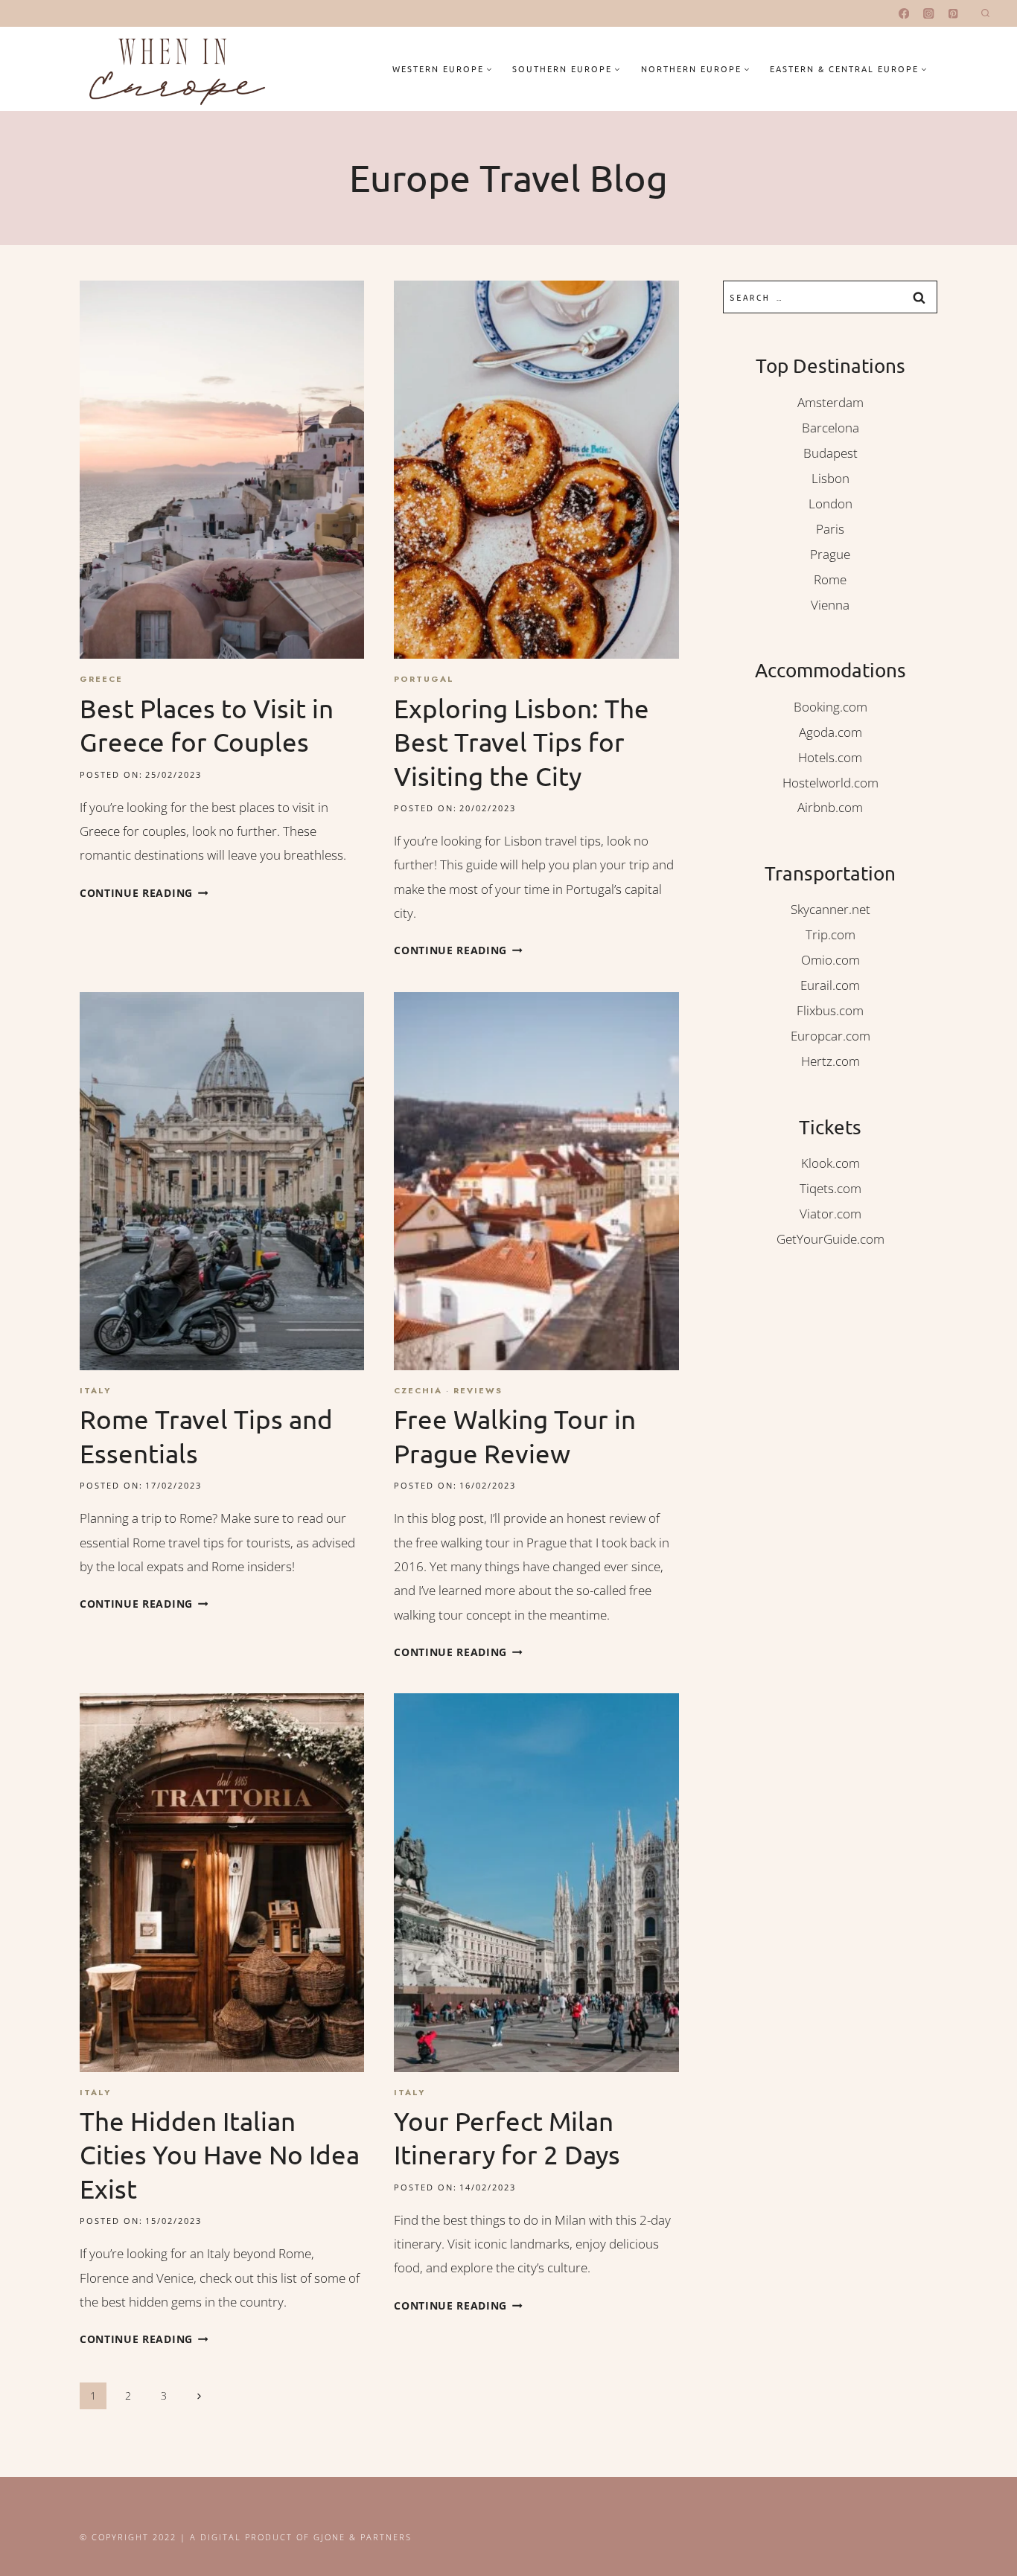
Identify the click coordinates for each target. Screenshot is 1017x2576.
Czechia (418, 1390)
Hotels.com (830, 757)
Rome (830, 579)
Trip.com (831, 934)
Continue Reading (144, 893)
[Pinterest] (953, 14)
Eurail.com (830, 985)
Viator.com (831, 1214)
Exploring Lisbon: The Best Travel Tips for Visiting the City (522, 742)
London (831, 504)
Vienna (830, 605)
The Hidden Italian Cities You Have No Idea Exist (220, 2155)
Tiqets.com (831, 1188)
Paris (830, 529)
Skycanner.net (831, 909)
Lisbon (831, 478)
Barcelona (831, 428)
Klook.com (831, 1163)
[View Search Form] (985, 14)
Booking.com (831, 707)
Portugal (424, 679)
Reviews (478, 1390)
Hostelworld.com (831, 783)
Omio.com (831, 960)
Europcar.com (831, 1036)
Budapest (831, 453)
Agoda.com (831, 732)
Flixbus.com (830, 1010)
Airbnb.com (830, 807)
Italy (95, 1390)
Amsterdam (831, 402)
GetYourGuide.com (831, 1239)
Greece (101, 679)
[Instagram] (929, 14)
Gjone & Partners (363, 2537)
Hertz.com (831, 1061)
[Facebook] (904, 14)
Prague (830, 554)
